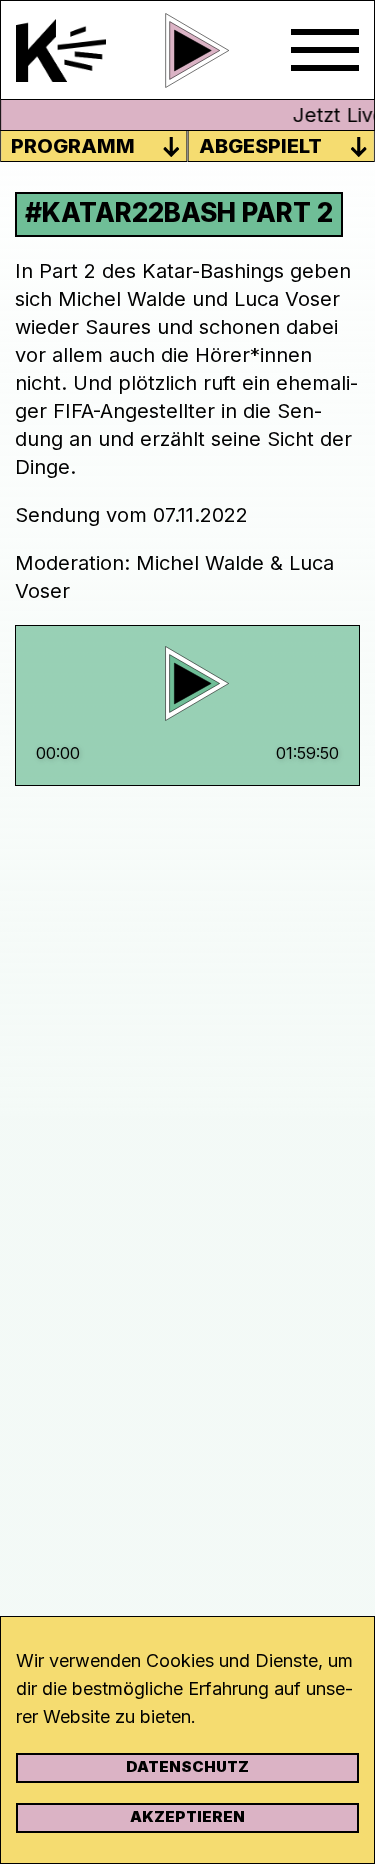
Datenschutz (187, 1766)
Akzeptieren (187, 1816)
